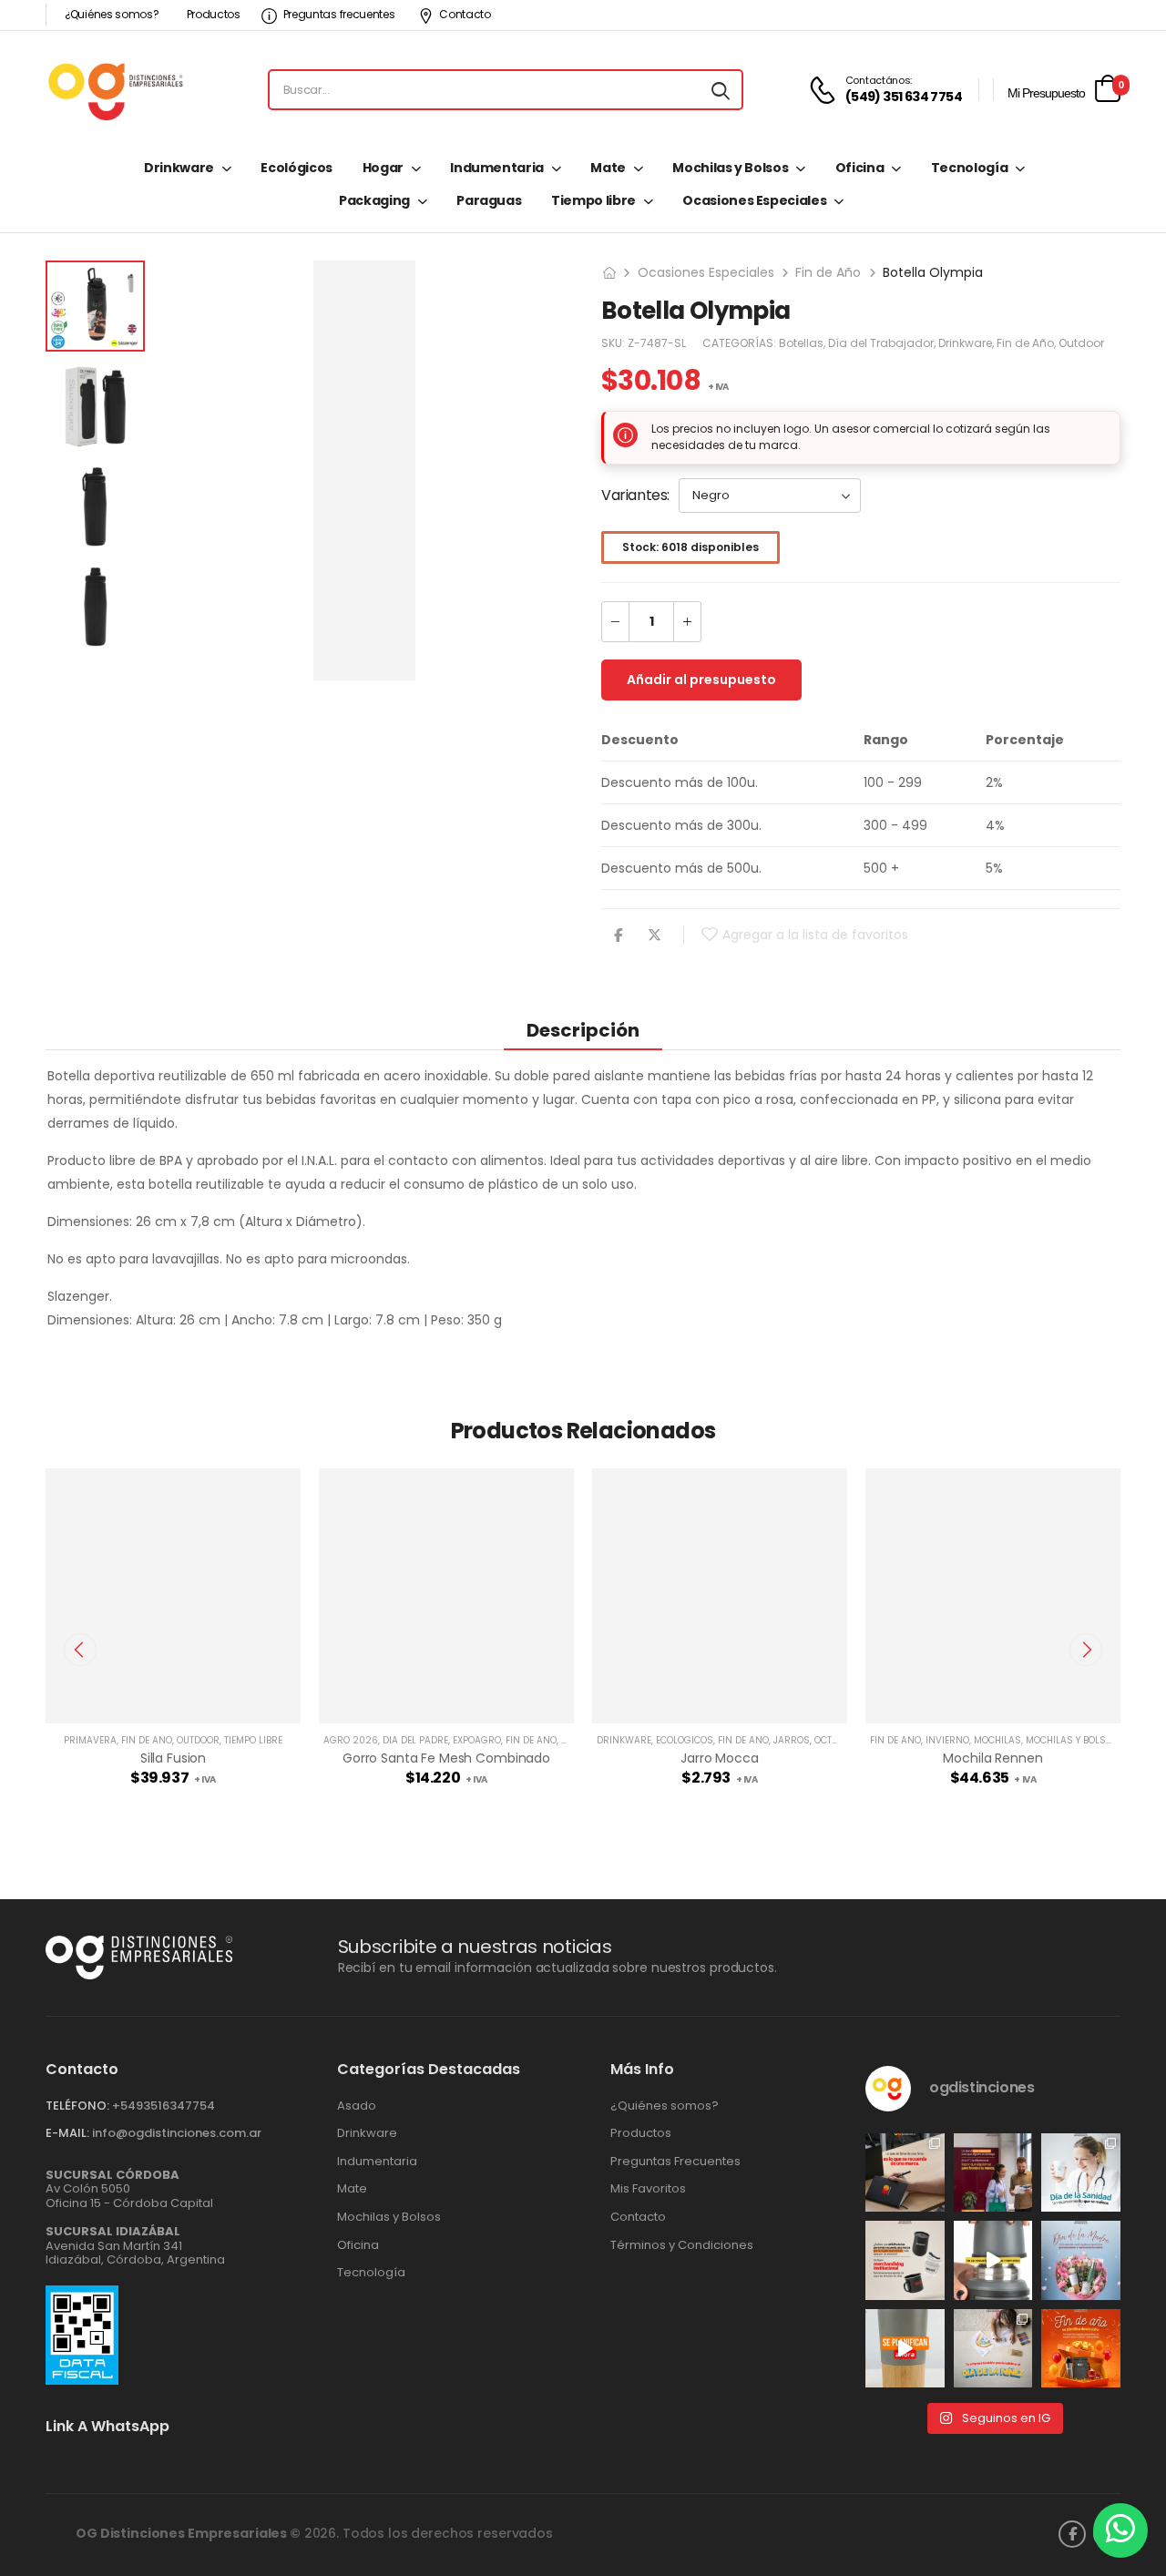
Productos (214, 14)
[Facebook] (618, 935)
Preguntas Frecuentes (675, 2162)
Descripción (583, 1030)
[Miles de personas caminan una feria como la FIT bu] (993, 2173)
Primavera (90, 1740)
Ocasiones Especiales (754, 200)
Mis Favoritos (648, 2189)
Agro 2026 (351, 1740)
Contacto (465, 14)
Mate (608, 168)
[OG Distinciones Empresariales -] (115, 90)
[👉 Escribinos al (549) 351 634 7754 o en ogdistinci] (905, 2349)
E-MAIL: (67, 2133)
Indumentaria (497, 168)
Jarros (792, 1740)
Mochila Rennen (992, 1758)
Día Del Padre (415, 1740)
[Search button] (721, 90)
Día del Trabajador (881, 343)
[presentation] (80, 1650)
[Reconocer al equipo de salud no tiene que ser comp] (1081, 2173)
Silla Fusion (173, 1758)
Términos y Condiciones (682, 2245)
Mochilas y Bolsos (730, 168)
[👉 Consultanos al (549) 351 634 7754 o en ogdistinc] (993, 2260)
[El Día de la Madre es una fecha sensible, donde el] (1081, 2260)
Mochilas (997, 1740)
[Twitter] (655, 935)
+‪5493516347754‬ (164, 2106)
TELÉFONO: (77, 2106)
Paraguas (489, 200)
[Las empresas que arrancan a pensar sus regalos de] (1081, 2349)
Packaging (374, 200)
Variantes (634, 495)
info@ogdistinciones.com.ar (177, 2133)
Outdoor (1081, 343)
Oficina (860, 168)
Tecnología (970, 168)
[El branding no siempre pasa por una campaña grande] (905, 2260)
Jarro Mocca (719, 1758)
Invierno (947, 1740)
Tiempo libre (593, 200)
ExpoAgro (477, 1740)
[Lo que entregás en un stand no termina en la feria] (905, 2173)
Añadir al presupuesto (701, 680)
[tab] (583, 1030)
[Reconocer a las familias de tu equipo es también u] (993, 2349)
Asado (357, 2106)
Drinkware (179, 168)
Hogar (383, 168)
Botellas (801, 343)
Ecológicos (297, 168)
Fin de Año (828, 272)
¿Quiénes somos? (112, 14)
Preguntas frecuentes (339, 14)
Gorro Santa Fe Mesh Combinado (446, 1758)
